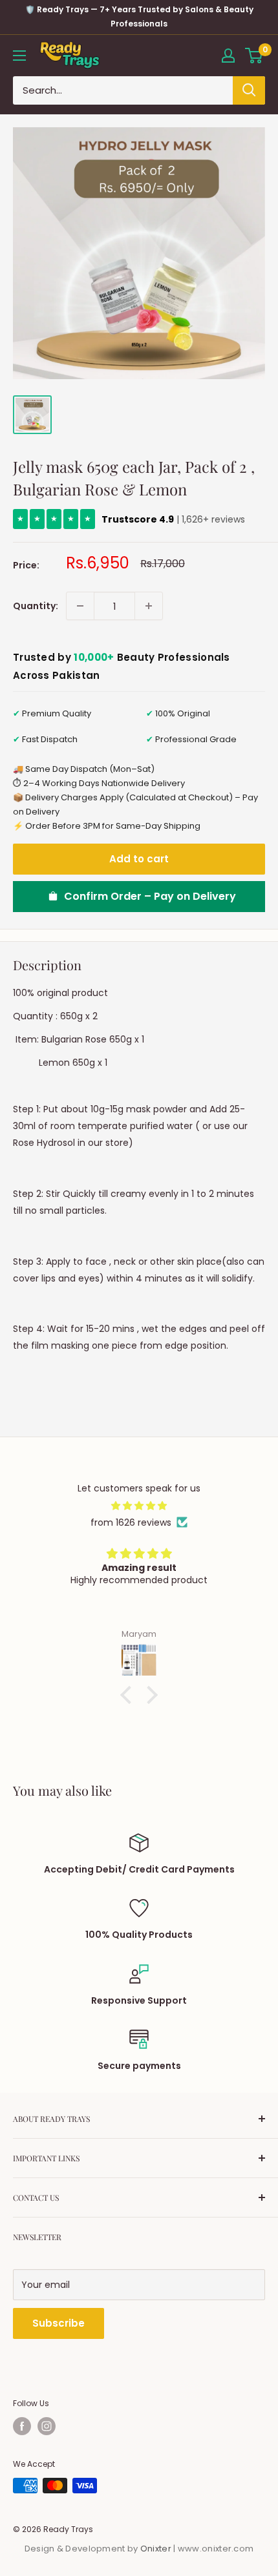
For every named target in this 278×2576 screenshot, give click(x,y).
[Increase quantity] (149, 606)
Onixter (157, 2549)
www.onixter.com (216, 2549)
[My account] (228, 56)
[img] (139, 1506)
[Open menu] (19, 56)
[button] (129, 1695)
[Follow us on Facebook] (22, 2426)
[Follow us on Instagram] (47, 2426)
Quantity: (36, 606)
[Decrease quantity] (80, 606)
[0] (254, 56)
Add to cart (139, 859)
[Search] (249, 90)
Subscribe (59, 2323)
